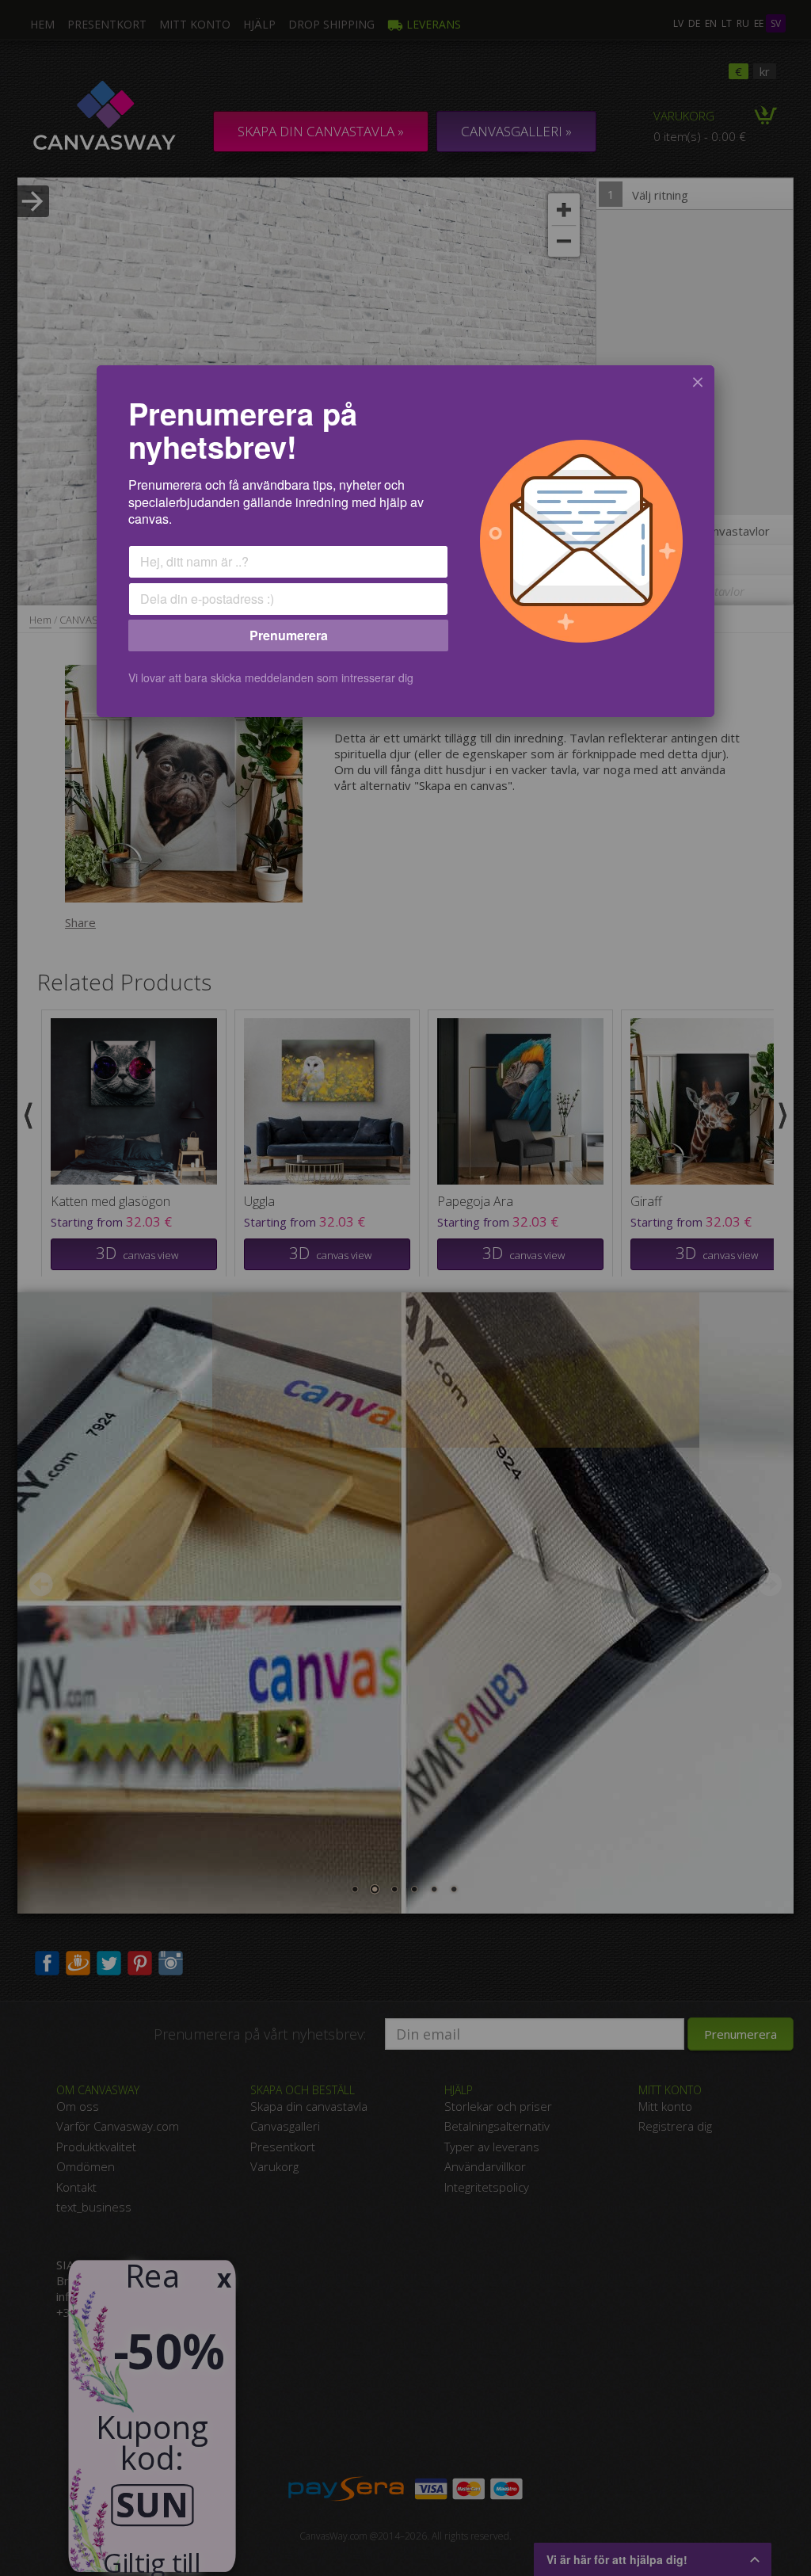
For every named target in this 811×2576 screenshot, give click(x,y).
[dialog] (405, 541)
